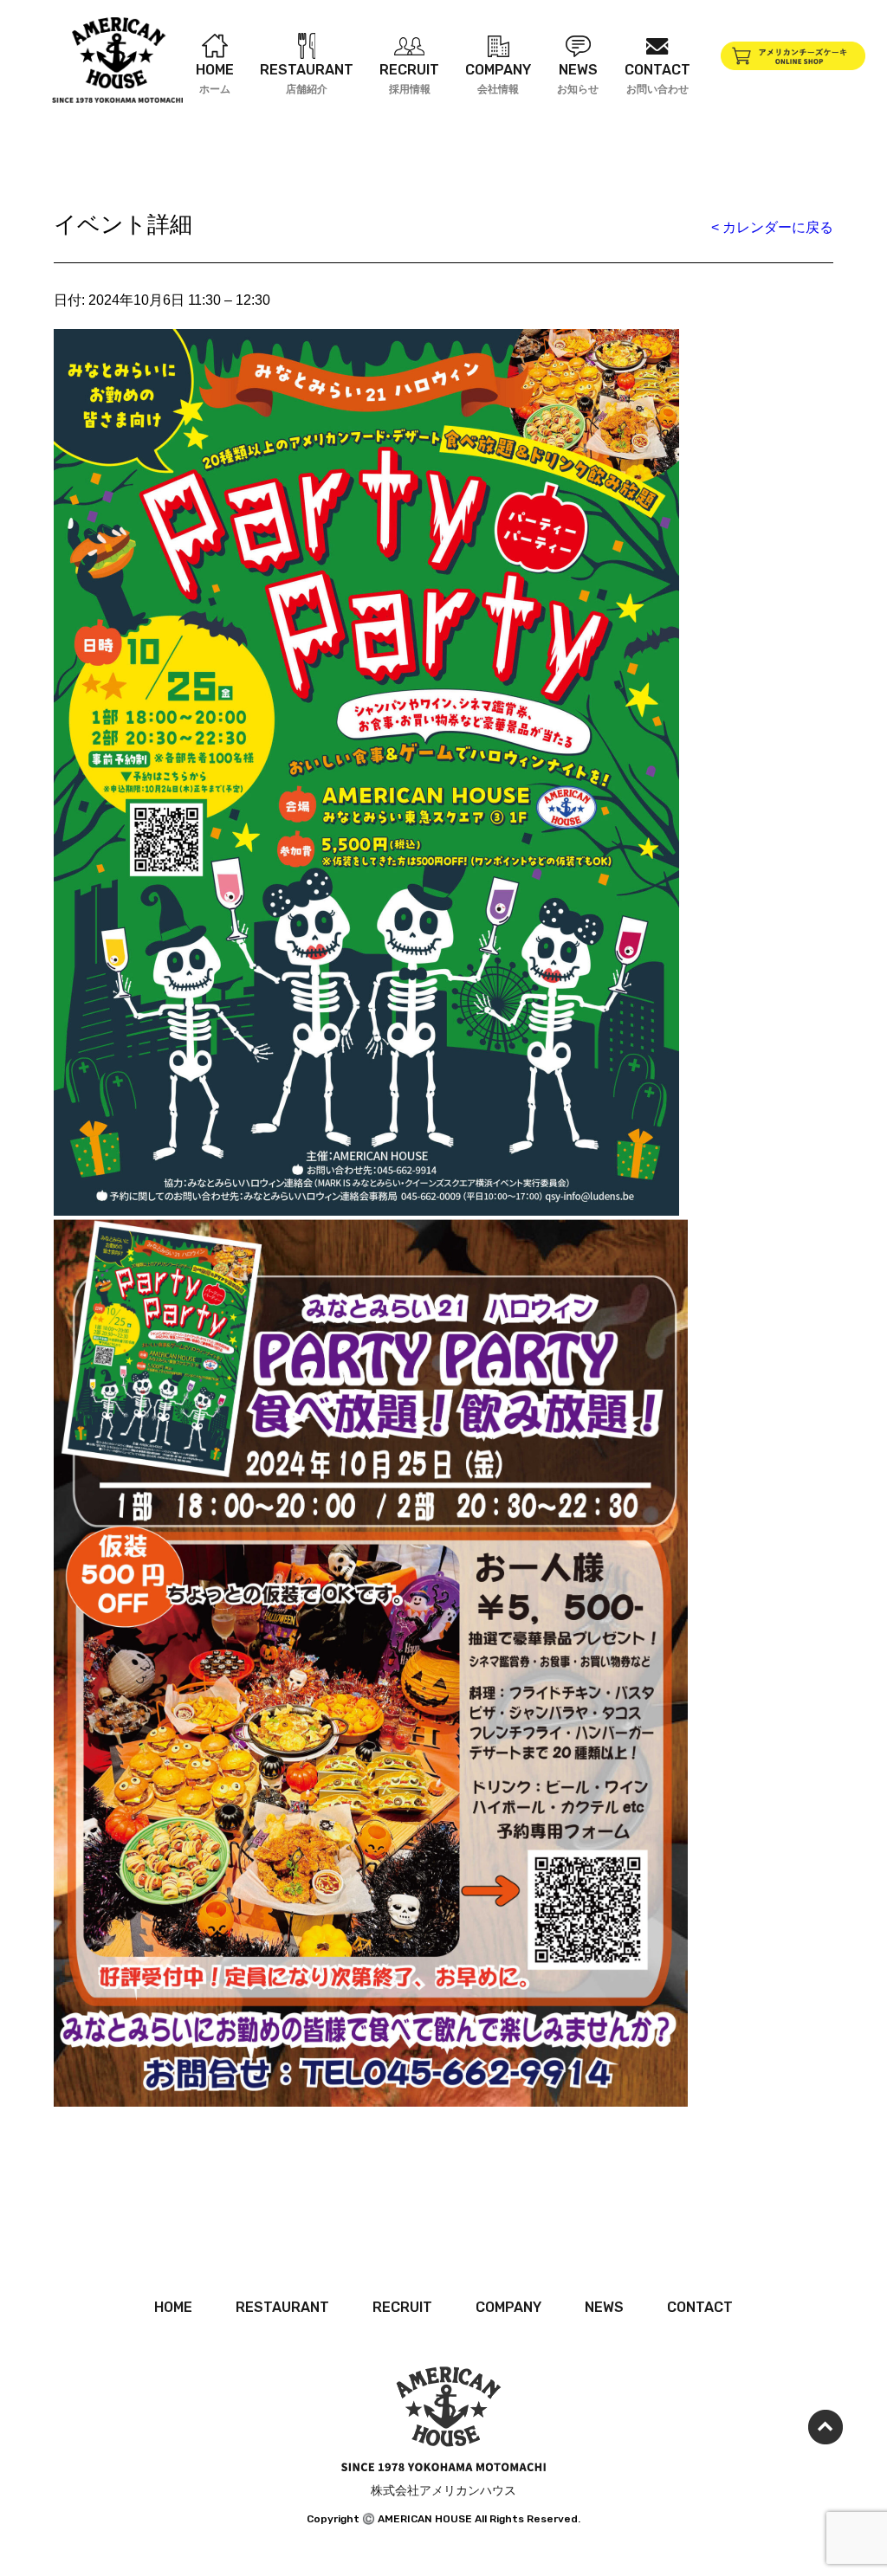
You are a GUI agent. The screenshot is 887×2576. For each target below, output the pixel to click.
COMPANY (508, 2307)
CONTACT (700, 2307)
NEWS (604, 2307)
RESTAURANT (282, 2307)
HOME (173, 2307)
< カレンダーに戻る (772, 227)
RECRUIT (402, 2307)
